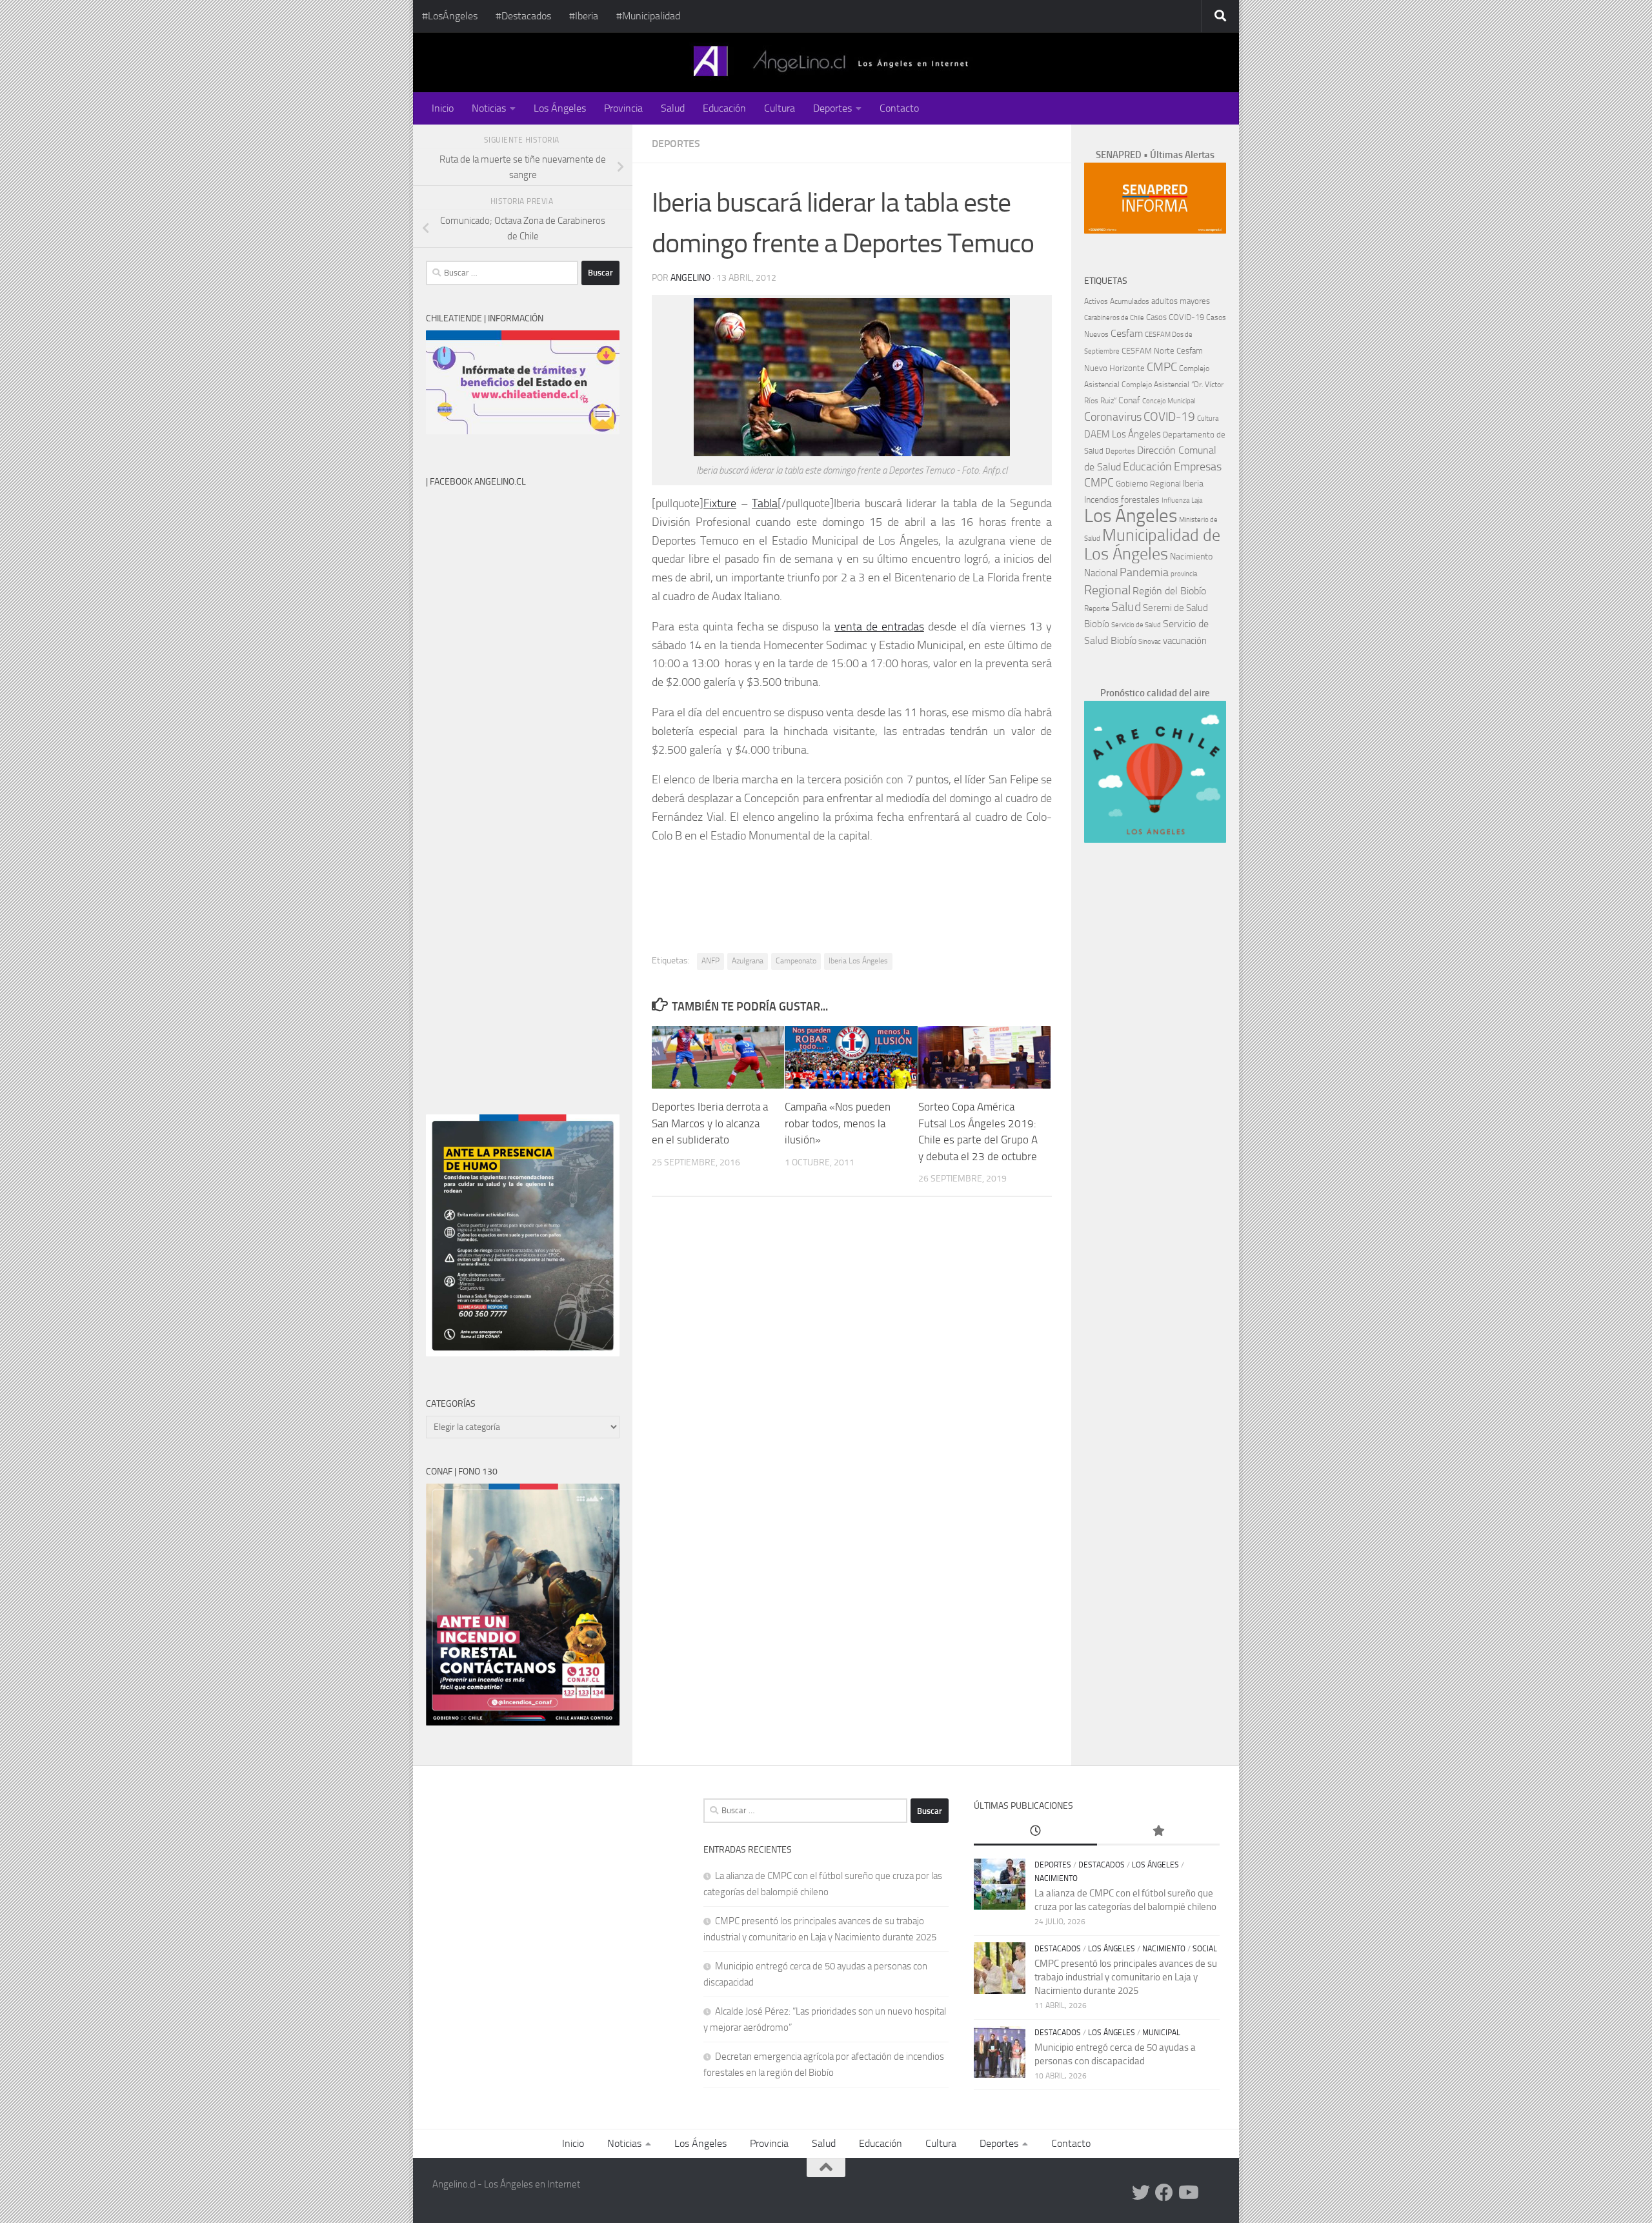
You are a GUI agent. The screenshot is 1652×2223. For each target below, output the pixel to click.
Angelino (690, 278)
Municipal (1161, 2033)
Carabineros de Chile (1114, 318)
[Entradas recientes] (1035, 1832)
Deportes (832, 108)
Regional (1107, 590)
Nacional (1101, 573)
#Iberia (584, 16)
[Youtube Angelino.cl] (1187, 2193)
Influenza (1175, 500)
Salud (673, 108)
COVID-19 (1169, 417)
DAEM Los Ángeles (1123, 434)
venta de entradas (879, 627)
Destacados (1102, 1865)
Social (1205, 1949)
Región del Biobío (1169, 591)
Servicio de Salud (1136, 625)
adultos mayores (1181, 301)
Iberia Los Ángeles (858, 961)
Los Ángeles (560, 108)
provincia (1184, 574)
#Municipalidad (648, 16)
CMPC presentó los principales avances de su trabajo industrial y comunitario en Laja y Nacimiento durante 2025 (1126, 1977)
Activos (1096, 301)
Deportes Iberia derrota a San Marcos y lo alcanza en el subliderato (710, 1123)
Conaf (1129, 400)
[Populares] (1158, 1832)
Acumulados (1130, 301)
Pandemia (1144, 572)
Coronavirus (1113, 417)
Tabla (765, 503)
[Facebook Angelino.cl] (1164, 2193)
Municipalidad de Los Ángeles (1152, 545)
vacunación (1185, 641)
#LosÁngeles (450, 16)
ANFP (710, 961)
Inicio (443, 108)
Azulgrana (748, 961)
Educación (724, 108)
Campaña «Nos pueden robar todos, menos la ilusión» (838, 1123)
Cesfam (1127, 333)
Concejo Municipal (1169, 401)
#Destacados (523, 16)
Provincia (623, 108)
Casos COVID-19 (1175, 317)
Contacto (899, 108)
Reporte (1097, 608)
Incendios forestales (1122, 500)
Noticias (489, 108)
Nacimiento (1191, 557)
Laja (1197, 500)
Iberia (1193, 483)
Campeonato (796, 961)
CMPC (1162, 367)
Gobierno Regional (1148, 484)
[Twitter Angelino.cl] (1141, 2193)
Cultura (780, 108)
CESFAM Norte (1148, 350)
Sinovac (1150, 642)
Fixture (720, 503)
